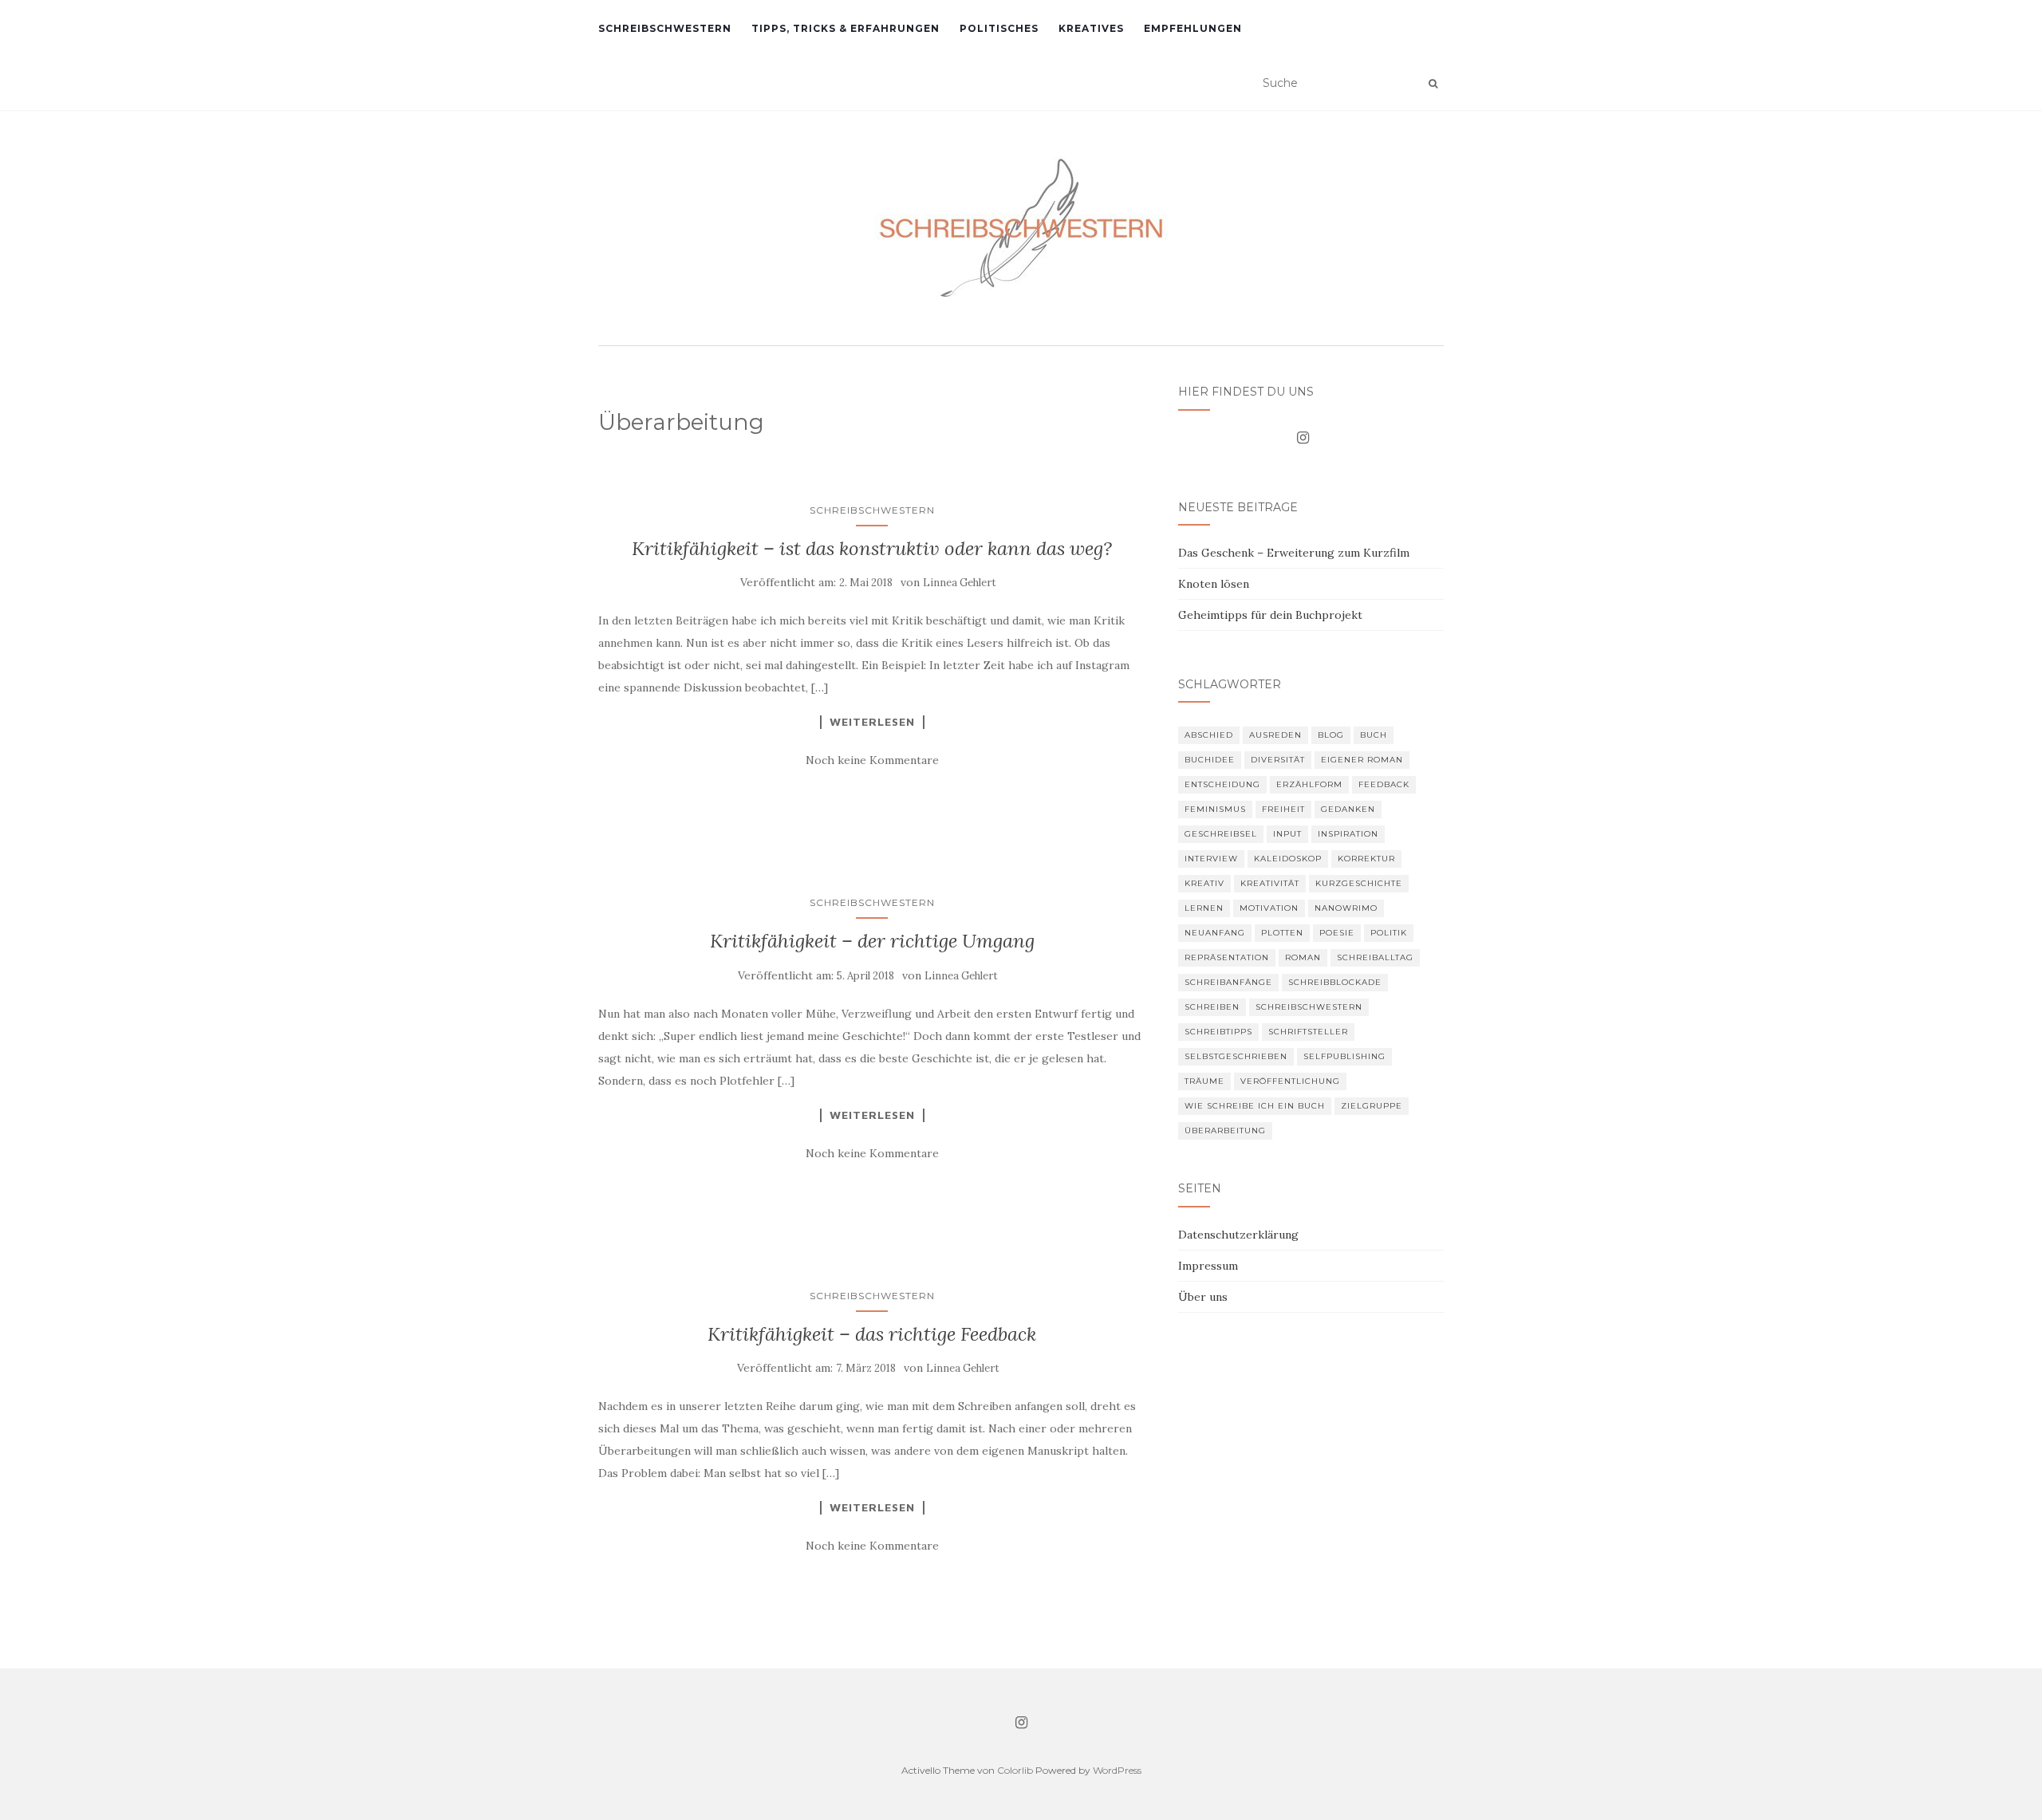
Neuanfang (1215, 933)
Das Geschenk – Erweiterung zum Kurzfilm (1294, 553)
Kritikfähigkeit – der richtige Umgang (872, 941)
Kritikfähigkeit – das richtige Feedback (872, 1334)
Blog (1331, 735)
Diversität (1278, 760)
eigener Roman (1362, 760)
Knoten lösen (1214, 584)
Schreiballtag (1375, 957)
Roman (1303, 957)
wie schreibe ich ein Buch (1255, 1106)
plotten (1282, 933)
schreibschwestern (1309, 1007)
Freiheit (1283, 809)
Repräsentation (1227, 957)
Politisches (999, 28)
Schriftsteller (1308, 1032)
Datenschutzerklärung (1238, 1235)
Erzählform (1309, 784)
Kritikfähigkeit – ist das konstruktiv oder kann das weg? (872, 548)
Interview (1211, 859)
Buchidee (1210, 760)
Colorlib (1015, 1770)
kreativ (1204, 883)
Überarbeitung (1225, 1131)
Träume (1204, 1081)
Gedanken (1348, 809)
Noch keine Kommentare (872, 760)
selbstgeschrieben (1236, 1056)
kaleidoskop (1288, 859)
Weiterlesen (872, 722)
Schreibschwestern (665, 28)
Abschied (1209, 735)
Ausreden (1275, 735)
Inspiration (1348, 834)
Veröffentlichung (1290, 1081)
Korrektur (1366, 859)
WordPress (1117, 1770)
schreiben (1212, 1007)
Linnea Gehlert (960, 583)
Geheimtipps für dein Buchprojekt (1270, 615)
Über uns (1203, 1297)
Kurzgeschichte (1359, 883)
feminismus (1215, 809)
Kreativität (1270, 883)
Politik (1389, 933)
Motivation (1269, 908)
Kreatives (1091, 28)
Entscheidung (1222, 784)
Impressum (1208, 1266)
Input (1287, 834)
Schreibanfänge (1228, 982)
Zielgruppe (1372, 1106)
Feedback (1384, 784)
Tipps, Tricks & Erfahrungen (846, 28)
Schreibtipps (1218, 1032)
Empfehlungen (1193, 28)
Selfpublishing (1344, 1056)
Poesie (1337, 933)
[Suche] (1433, 84)
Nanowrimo (1346, 908)
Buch (1374, 735)
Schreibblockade (1335, 982)
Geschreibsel (1221, 834)
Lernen (1204, 908)
